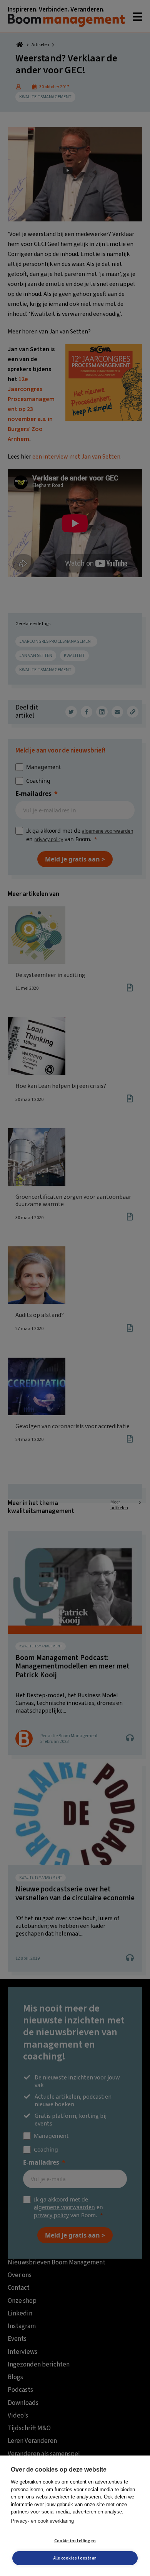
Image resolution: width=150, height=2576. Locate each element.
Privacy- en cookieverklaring (42, 2521)
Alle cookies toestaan (75, 2558)
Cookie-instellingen (75, 2541)
